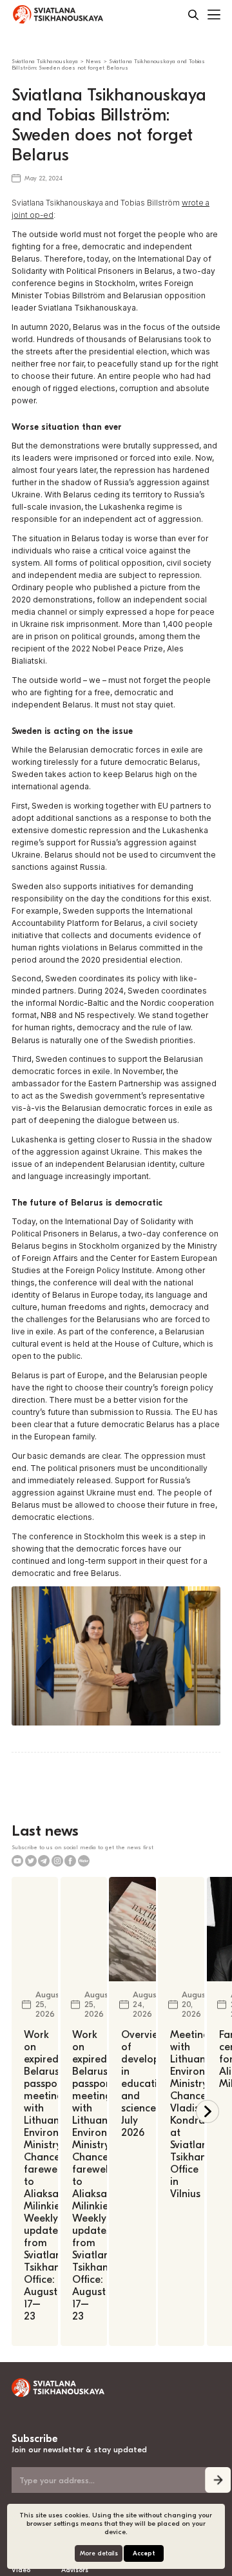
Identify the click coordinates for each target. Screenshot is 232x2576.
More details (99, 2553)
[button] (208, 2111)
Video (21, 2570)
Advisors (75, 2570)
